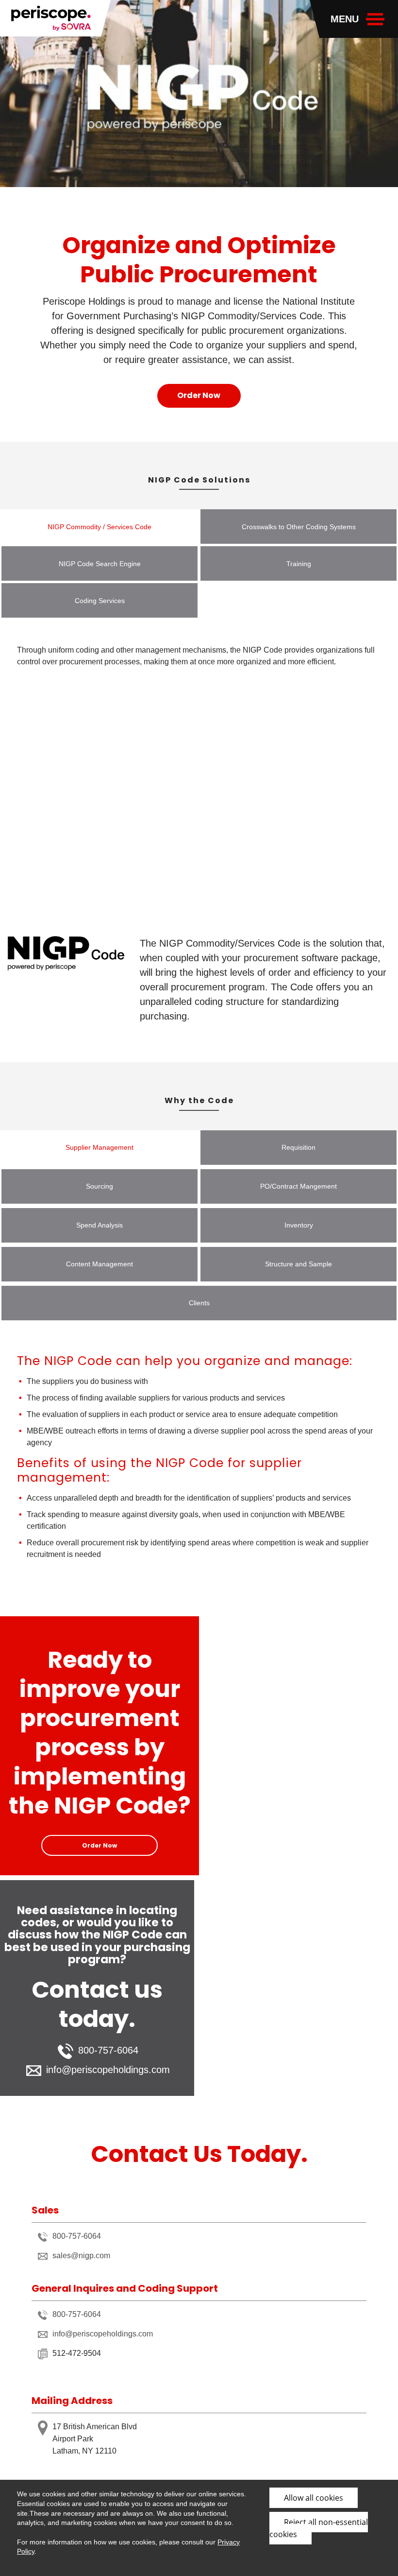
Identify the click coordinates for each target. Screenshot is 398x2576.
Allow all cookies (314, 2498)
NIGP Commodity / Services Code (99, 527)
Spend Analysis (99, 1225)
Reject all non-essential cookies (319, 2528)
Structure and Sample (298, 1264)
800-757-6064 (77, 2236)
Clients (199, 1303)
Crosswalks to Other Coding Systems (299, 527)
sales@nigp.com (81, 2256)
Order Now (199, 395)
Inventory (299, 1225)
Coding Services (100, 601)
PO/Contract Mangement (298, 1186)
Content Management (99, 1264)
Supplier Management (99, 1147)
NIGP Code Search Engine (100, 564)
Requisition (298, 1147)
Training (299, 564)
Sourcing (99, 1186)
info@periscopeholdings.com (108, 2070)
